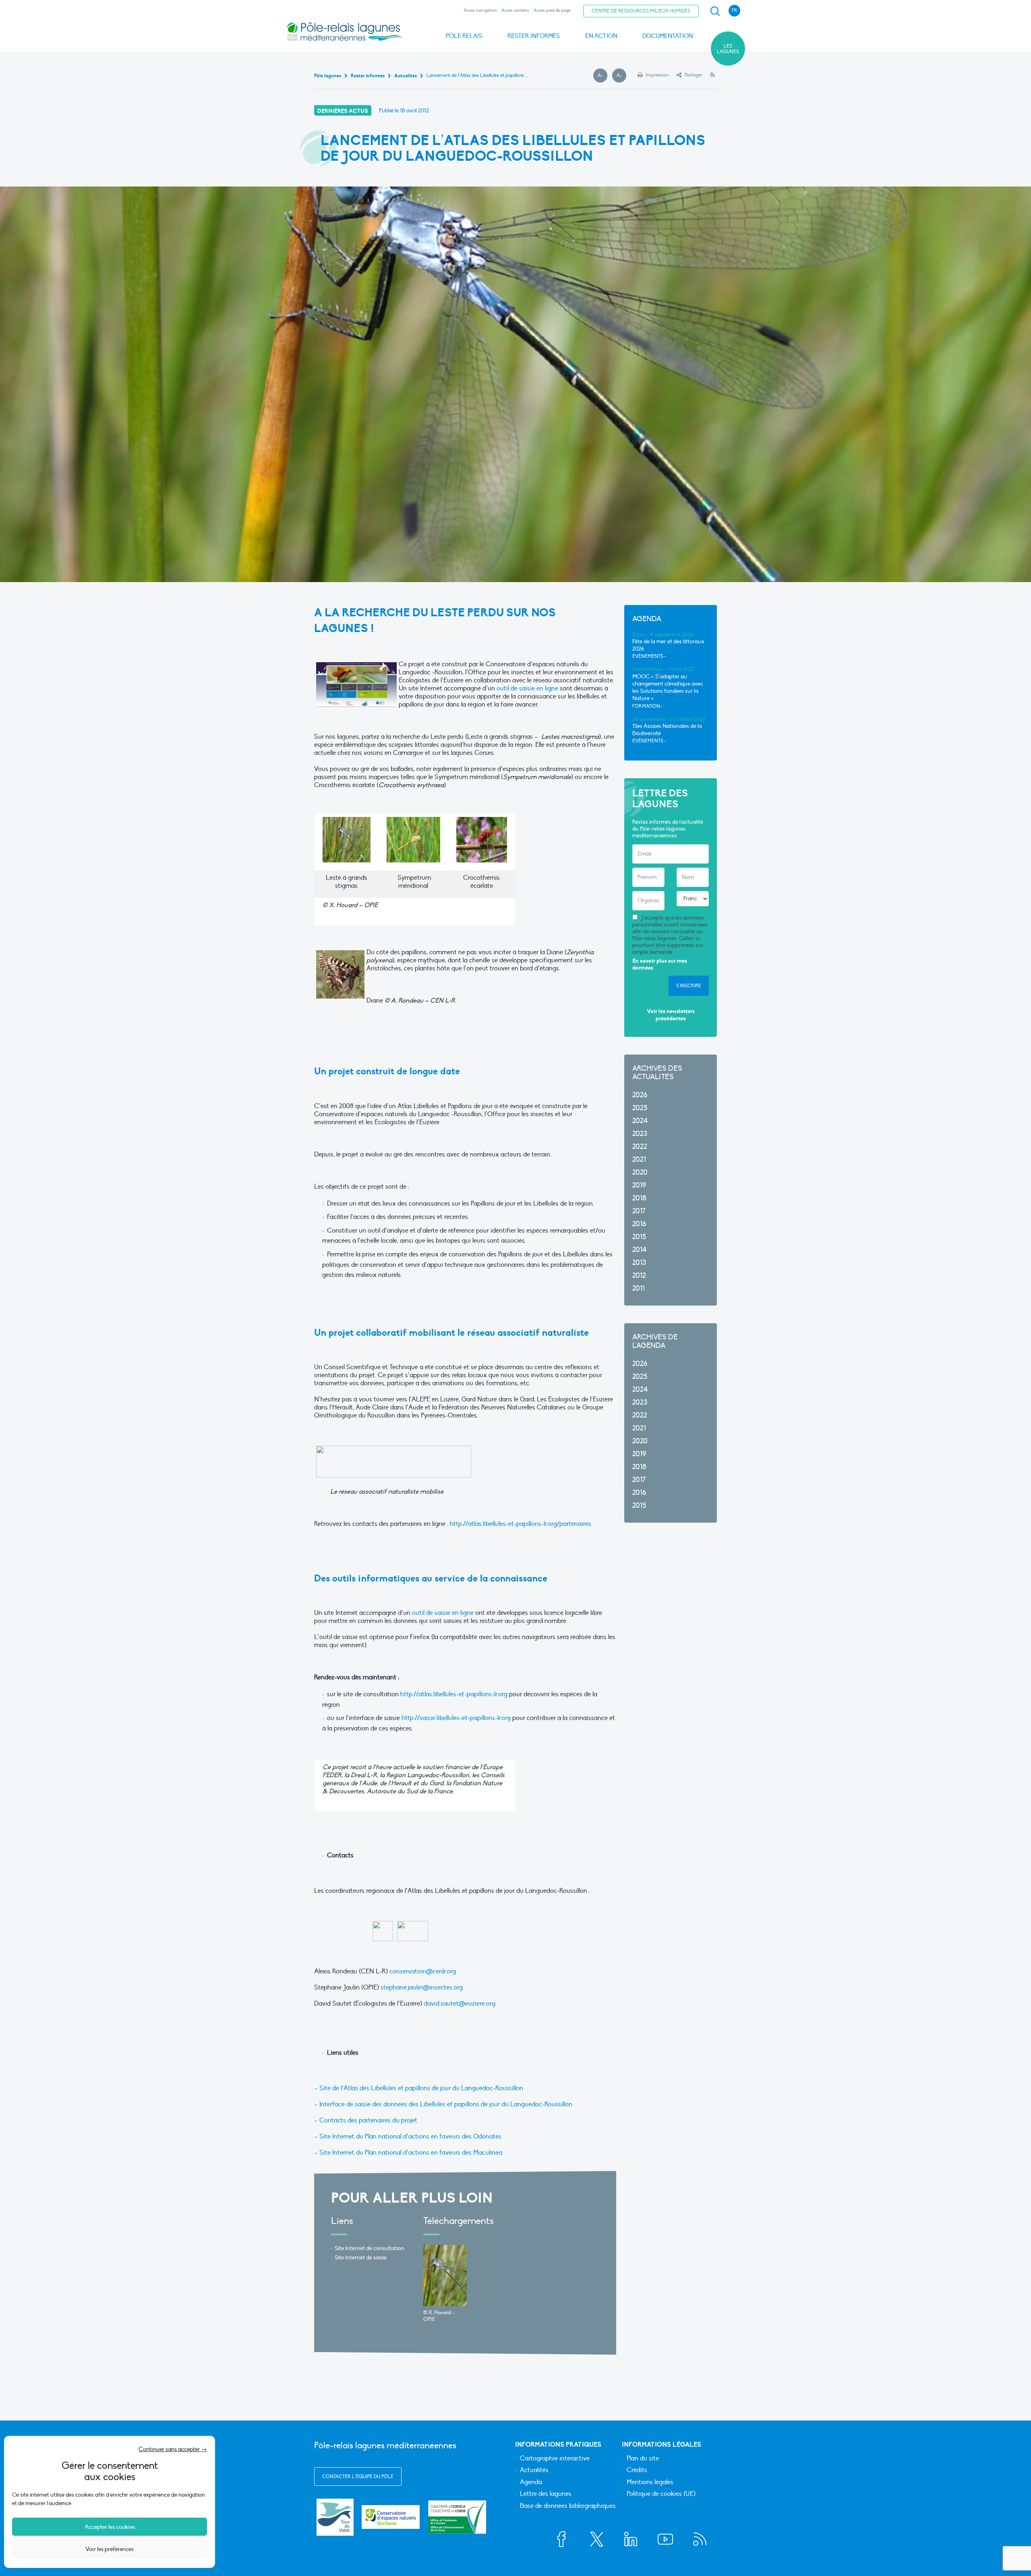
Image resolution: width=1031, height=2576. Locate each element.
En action (601, 36)
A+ (621, 76)
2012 (639, 1276)
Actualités (534, 2470)
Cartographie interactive (555, 2459)
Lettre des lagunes (546, 2494)
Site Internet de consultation (370, 2248)
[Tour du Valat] (335, 2517)
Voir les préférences (110, 2549)
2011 (639, 1288)
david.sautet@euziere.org (460, 2004)
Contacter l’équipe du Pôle (358, 2477)
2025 (640, 1108)
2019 (639, 1185)
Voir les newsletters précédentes (671, 1015)
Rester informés (534, 36)
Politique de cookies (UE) (661, 2494)
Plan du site (643, 2459)
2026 (640, 1095)
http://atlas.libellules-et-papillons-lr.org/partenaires (521, 1524)
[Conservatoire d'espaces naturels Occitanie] (391, 2517)
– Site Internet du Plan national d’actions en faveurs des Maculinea (408, 2153)
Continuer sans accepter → (173, 2449)
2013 (639, 1263)
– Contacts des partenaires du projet (366, 2120)
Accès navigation (480, 10)
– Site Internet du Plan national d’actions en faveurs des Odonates (408, 2137)
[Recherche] (715, 11)
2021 (639, 1160)
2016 (639, 1224)
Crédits (637, 2470)
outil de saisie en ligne (527, 688)
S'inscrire (689, 986)
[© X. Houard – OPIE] (445, 2276)
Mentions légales (650, 2483)
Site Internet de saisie (361, 2258)
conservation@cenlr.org (423, 1971)
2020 (640, 1172)
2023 (640, 1134)
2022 (640, 1147)
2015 (639, 1237)
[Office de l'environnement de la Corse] (457, 2517)
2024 (640, 1121)
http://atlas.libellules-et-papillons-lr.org (454, 1694)
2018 (639, 1198)
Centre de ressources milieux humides (641, 11)
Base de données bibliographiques (568, 2506)
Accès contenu (515, 10)
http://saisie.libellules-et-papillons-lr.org (456, 1718)
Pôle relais (464, 36)
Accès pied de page (552, 10)
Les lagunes (728, 49)
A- (602, 76)
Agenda (531, 2483)
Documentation (668, 36)
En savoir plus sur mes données (660, 965)
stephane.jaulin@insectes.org (422, 1987)
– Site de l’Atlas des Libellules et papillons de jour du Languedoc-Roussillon (419, 2088)
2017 (639, 1211)
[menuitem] (714, 11)
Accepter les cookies (110, 2527)
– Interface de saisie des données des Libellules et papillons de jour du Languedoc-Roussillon (443, 2104)
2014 (640, 1250)
